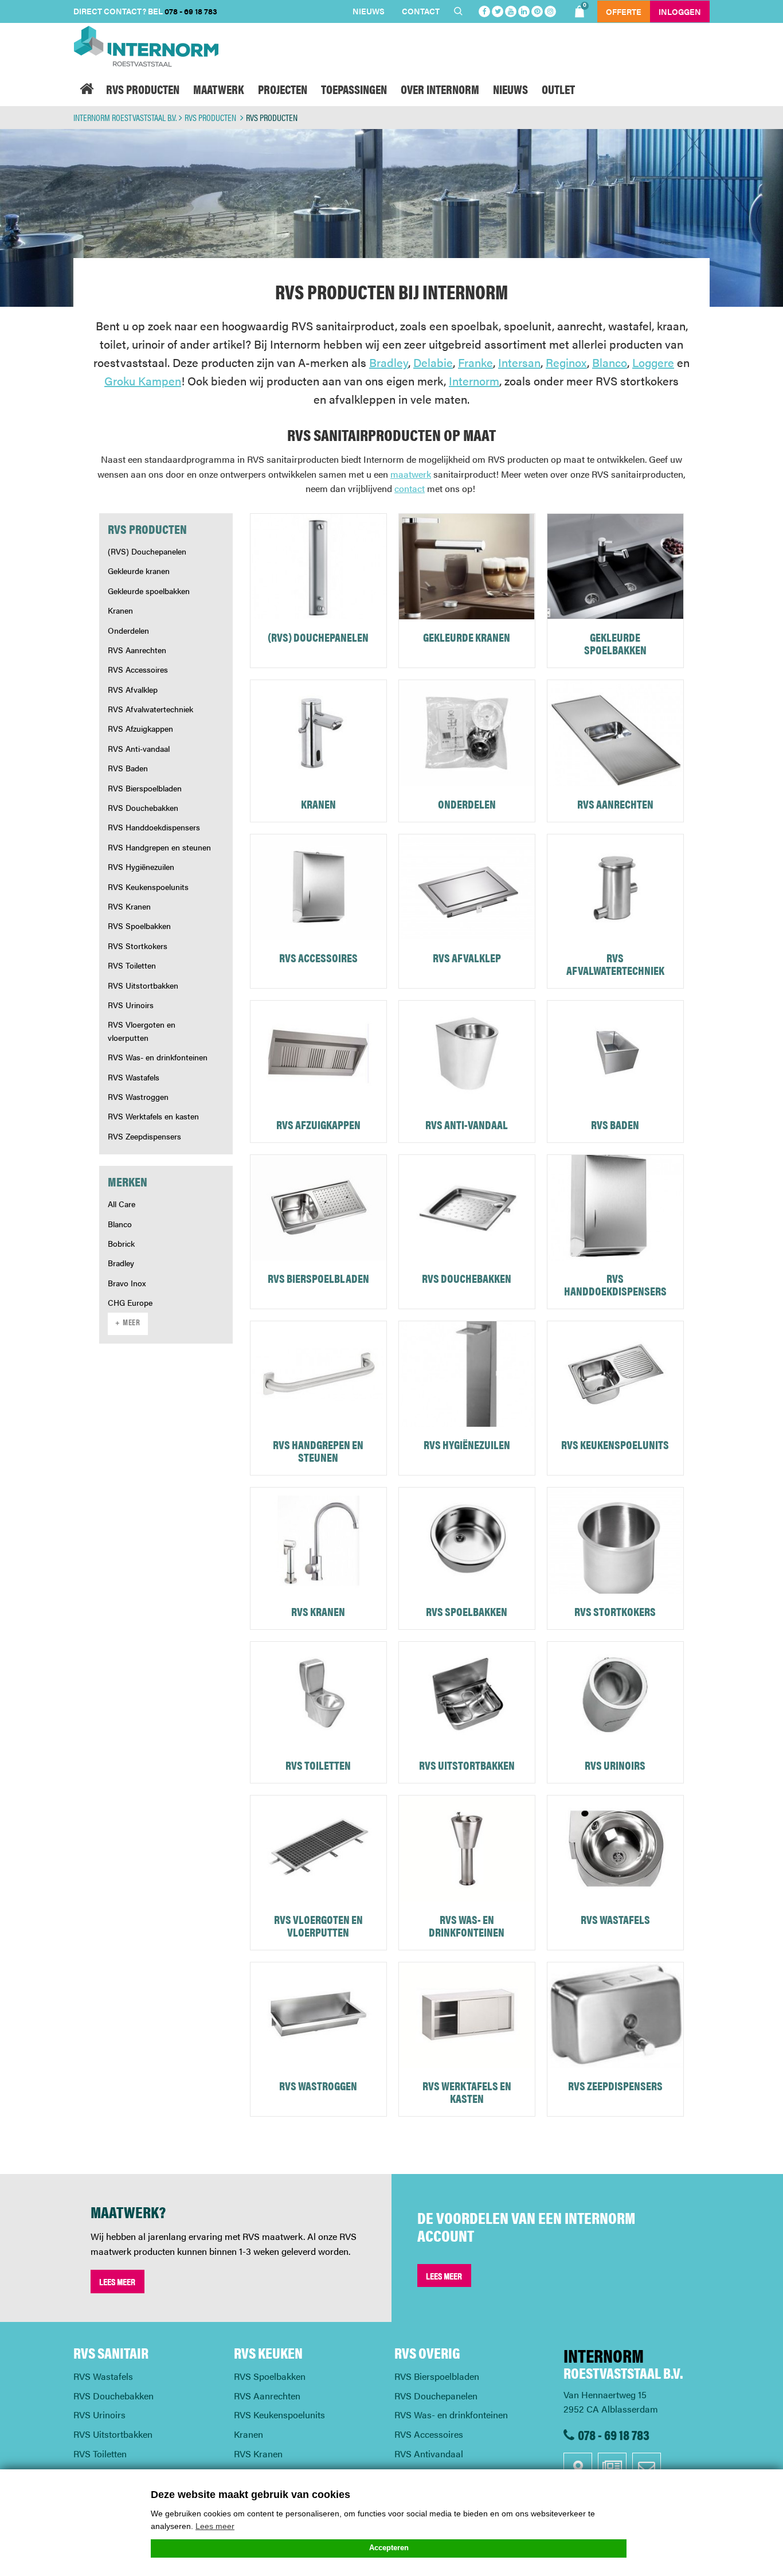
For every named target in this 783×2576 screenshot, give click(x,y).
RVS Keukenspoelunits (148, 887)
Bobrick (121, 1243)
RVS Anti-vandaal (139, 748)
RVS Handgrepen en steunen (159, 847)
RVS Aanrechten (137, 650)
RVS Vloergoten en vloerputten (142, 1031)
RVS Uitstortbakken (143, 985)
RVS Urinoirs (131, 1005)
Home (86, 89)
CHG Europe (130, 1302)
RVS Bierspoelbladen (145, 788)
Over (440, 89)
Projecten (283, 89)
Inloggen (680, 11)
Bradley (389, 362)
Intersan (519, 362)
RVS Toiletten (132, 965)
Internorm (474, 380)
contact (410, 488)
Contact (421, 11)
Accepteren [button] (389, 2548)
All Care (122, 1204)
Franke (475, 362)
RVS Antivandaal (429, 2454)
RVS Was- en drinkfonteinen (158, 1057)
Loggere (653, 362)
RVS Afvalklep (133, 689)
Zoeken (460, 11)
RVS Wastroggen (138, 1096)
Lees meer (117, 2282)
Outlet (558, 89)
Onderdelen (128, 630)
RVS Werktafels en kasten (153, 1116)
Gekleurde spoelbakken (149, 591)
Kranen (120, 610)
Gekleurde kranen (139, 571)
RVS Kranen (129, 906)
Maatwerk (219, 89)
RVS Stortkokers (138, 946)
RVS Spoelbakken (139, 926)
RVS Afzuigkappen (140, 728)
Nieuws (369, 11)
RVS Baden (128, 768)
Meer (132, 1324)
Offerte (624, 11)
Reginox (566, 362)
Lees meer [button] (215, 2526)
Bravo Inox (127, 1283)
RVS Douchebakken (143, 807)
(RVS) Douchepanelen (147, 551)
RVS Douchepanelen (436, 2396)
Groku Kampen (143, 380)
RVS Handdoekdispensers (154, 827)
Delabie (433, 362)
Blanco (610, 362)
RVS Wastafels (134, 1077)
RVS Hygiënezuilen (141, 867)
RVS (143, 89)
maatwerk (411, 474)
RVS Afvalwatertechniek (150, 709)
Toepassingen (354, 89)
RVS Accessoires (138, 669)
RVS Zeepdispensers (144, 1136)
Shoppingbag (585, 6)
